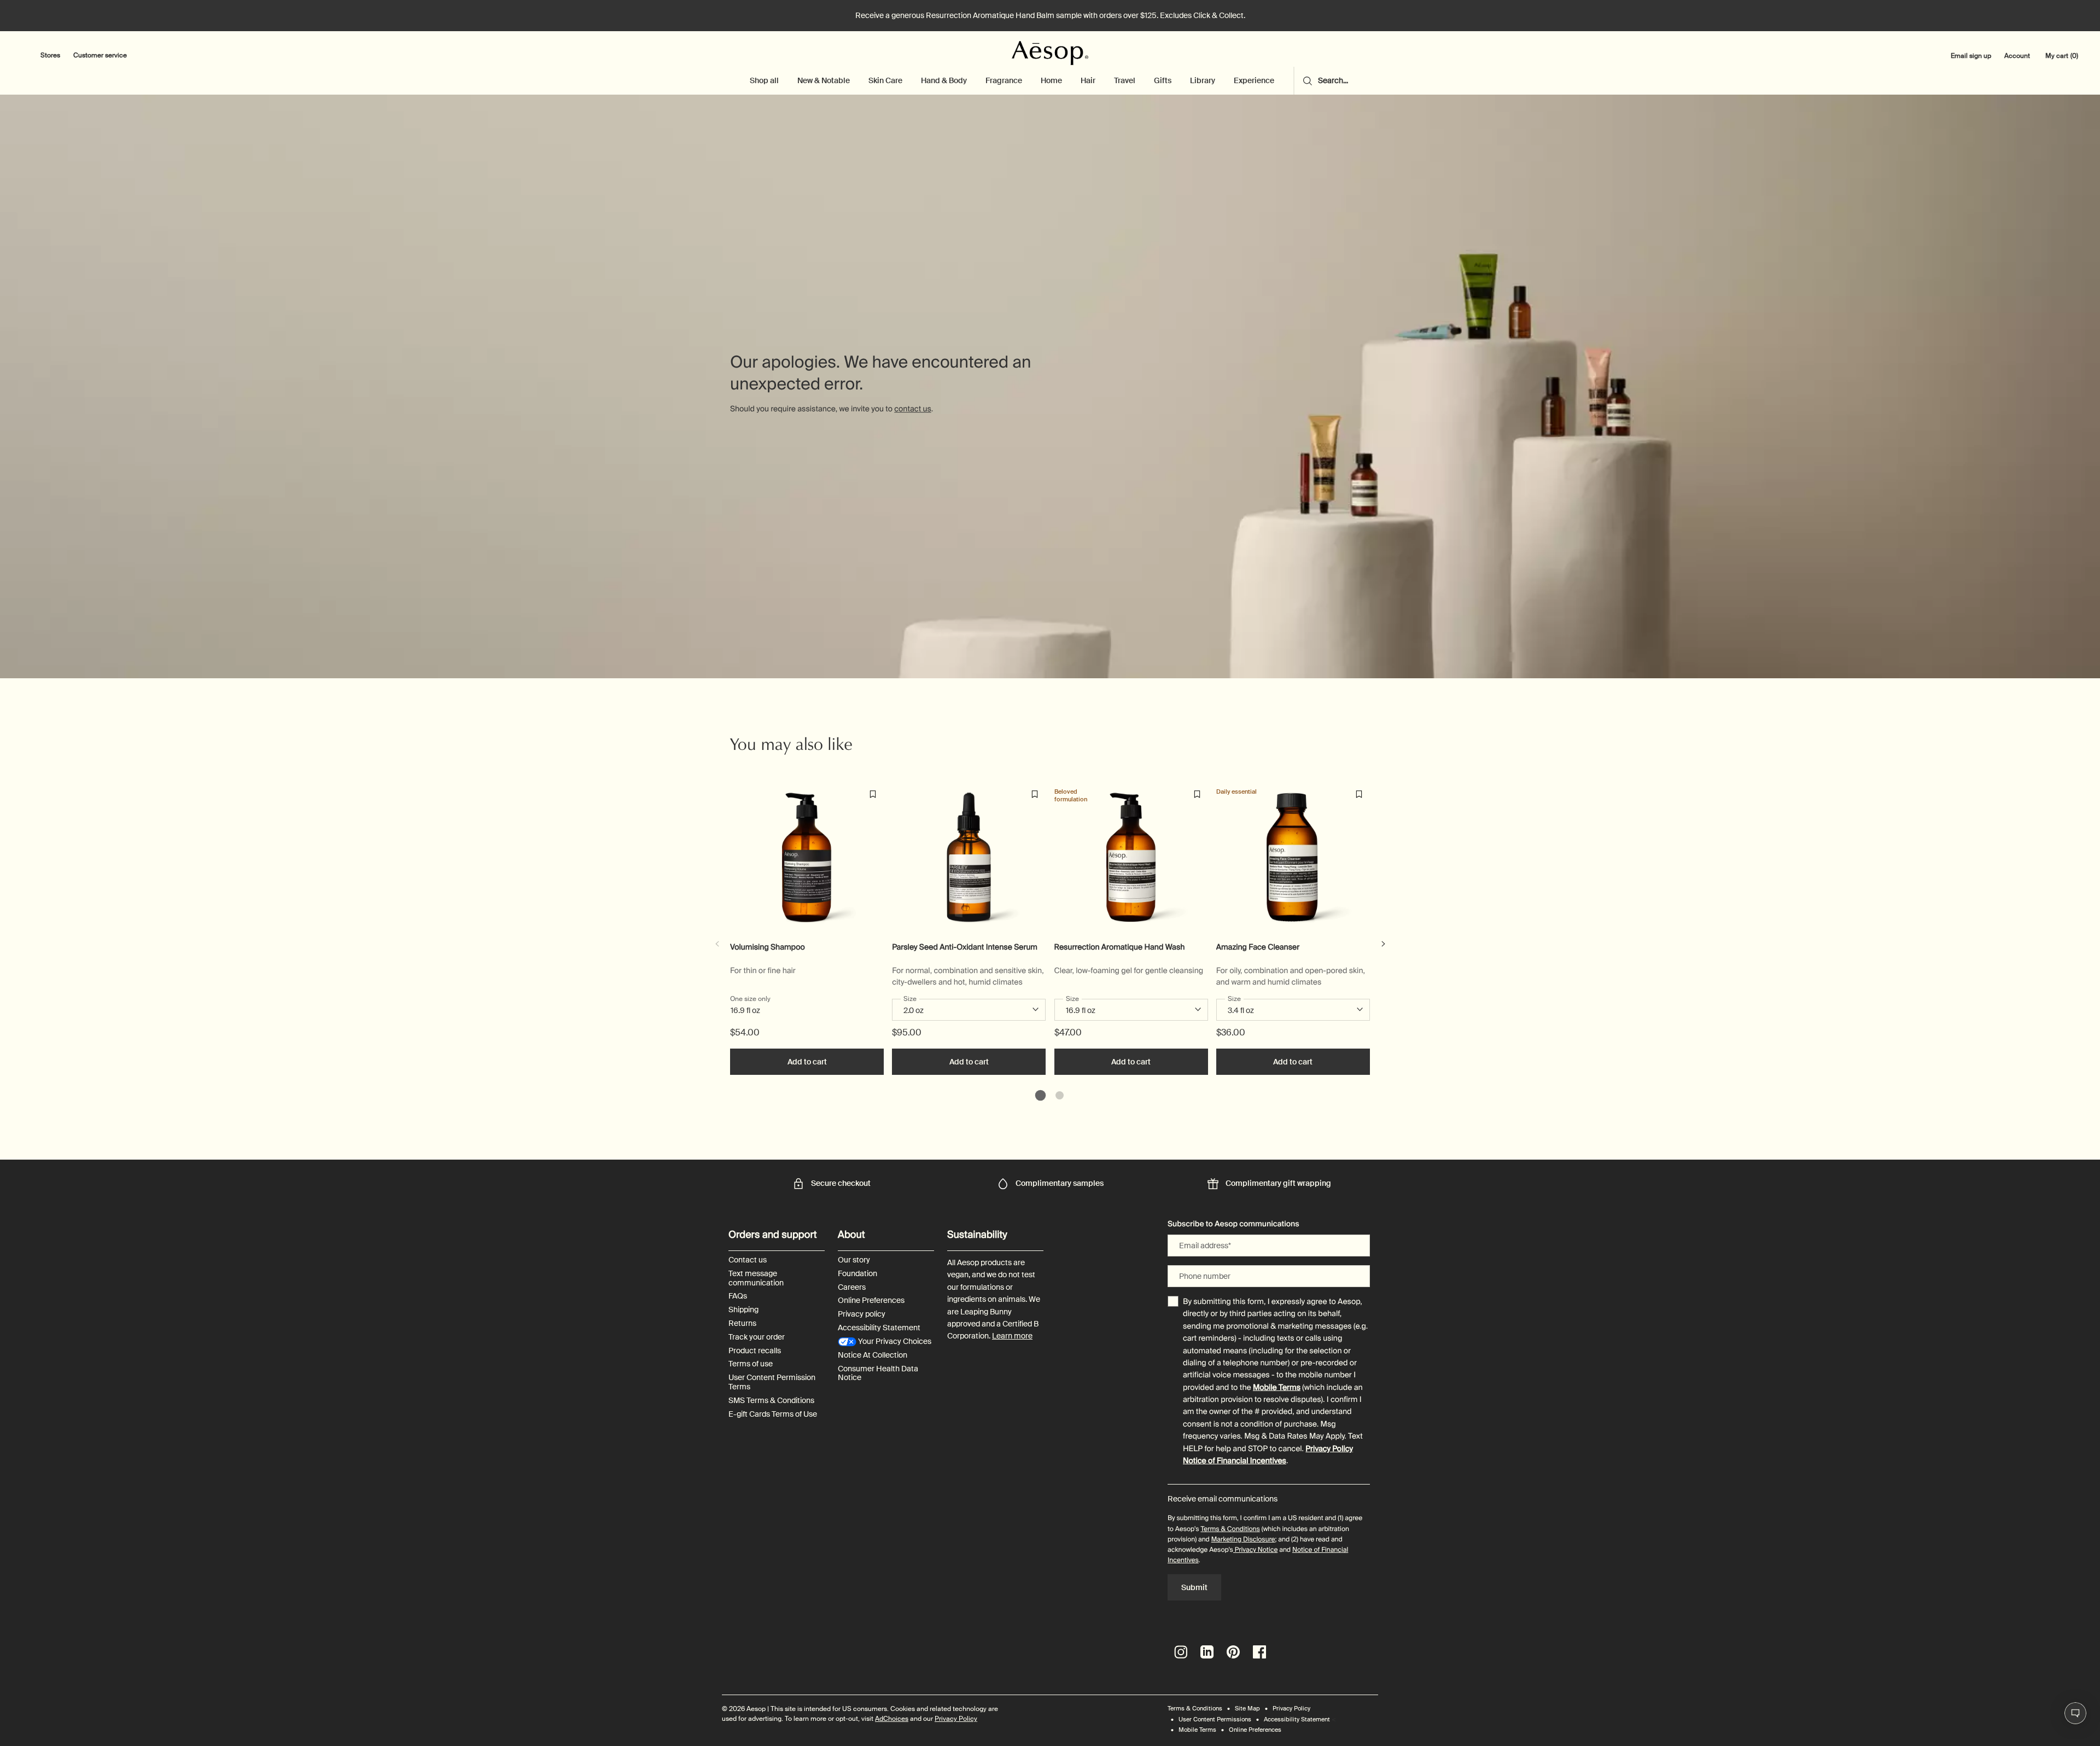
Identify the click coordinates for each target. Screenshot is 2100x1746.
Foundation (857, 1274)
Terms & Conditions (1230, 1529)
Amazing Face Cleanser (1258, 948)
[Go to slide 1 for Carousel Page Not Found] (1040, 1095)
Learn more (1012, 1336)
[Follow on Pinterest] (1233, 1652)
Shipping (743, 1310)
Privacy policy (862, 1314)
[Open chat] (2075, 1713)
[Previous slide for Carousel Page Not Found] (717, 944)
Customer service (100, 55)
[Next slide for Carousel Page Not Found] (1383, 944)
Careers (852, 1287)
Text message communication (756, 1278)
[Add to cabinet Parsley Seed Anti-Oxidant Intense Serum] (1035, 794)
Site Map (1247, 1708)
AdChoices (892, 1719)
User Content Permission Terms (772, 1382)
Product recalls (755, 1351)
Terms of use (751, 1364)
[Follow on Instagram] (1181, 1652)
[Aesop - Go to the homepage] (1050, 53)
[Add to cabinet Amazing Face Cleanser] (1359, 794)
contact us (912, 409)
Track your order (757, 1337)
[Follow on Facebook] (1259, 1652)
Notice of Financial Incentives (1235, 1461)
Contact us (748, 1260)
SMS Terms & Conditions (771, 1401)
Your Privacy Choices (894, 1341)
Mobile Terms (1277, 1388)
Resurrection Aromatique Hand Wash (1120, 948)
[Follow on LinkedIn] (1207, 1652)
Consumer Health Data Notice (878, 1373)
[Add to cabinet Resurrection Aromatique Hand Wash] (1197, 794)
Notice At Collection (873, 1355)
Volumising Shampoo (768, 948)
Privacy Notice (1255, 1550)
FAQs (738, 1296)
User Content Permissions (1215, 1719)
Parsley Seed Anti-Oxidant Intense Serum (965, 948)
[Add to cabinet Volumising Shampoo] (873, 794)
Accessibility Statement (879, 1328)
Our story (854, 1260)
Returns (742, 1323)
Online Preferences (871, 1300)
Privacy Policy (1329, 1449)
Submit (1194, 1587)
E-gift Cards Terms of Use (773, 1414)
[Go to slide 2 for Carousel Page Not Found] (1060, 1095)
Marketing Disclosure (1243, 1539)
